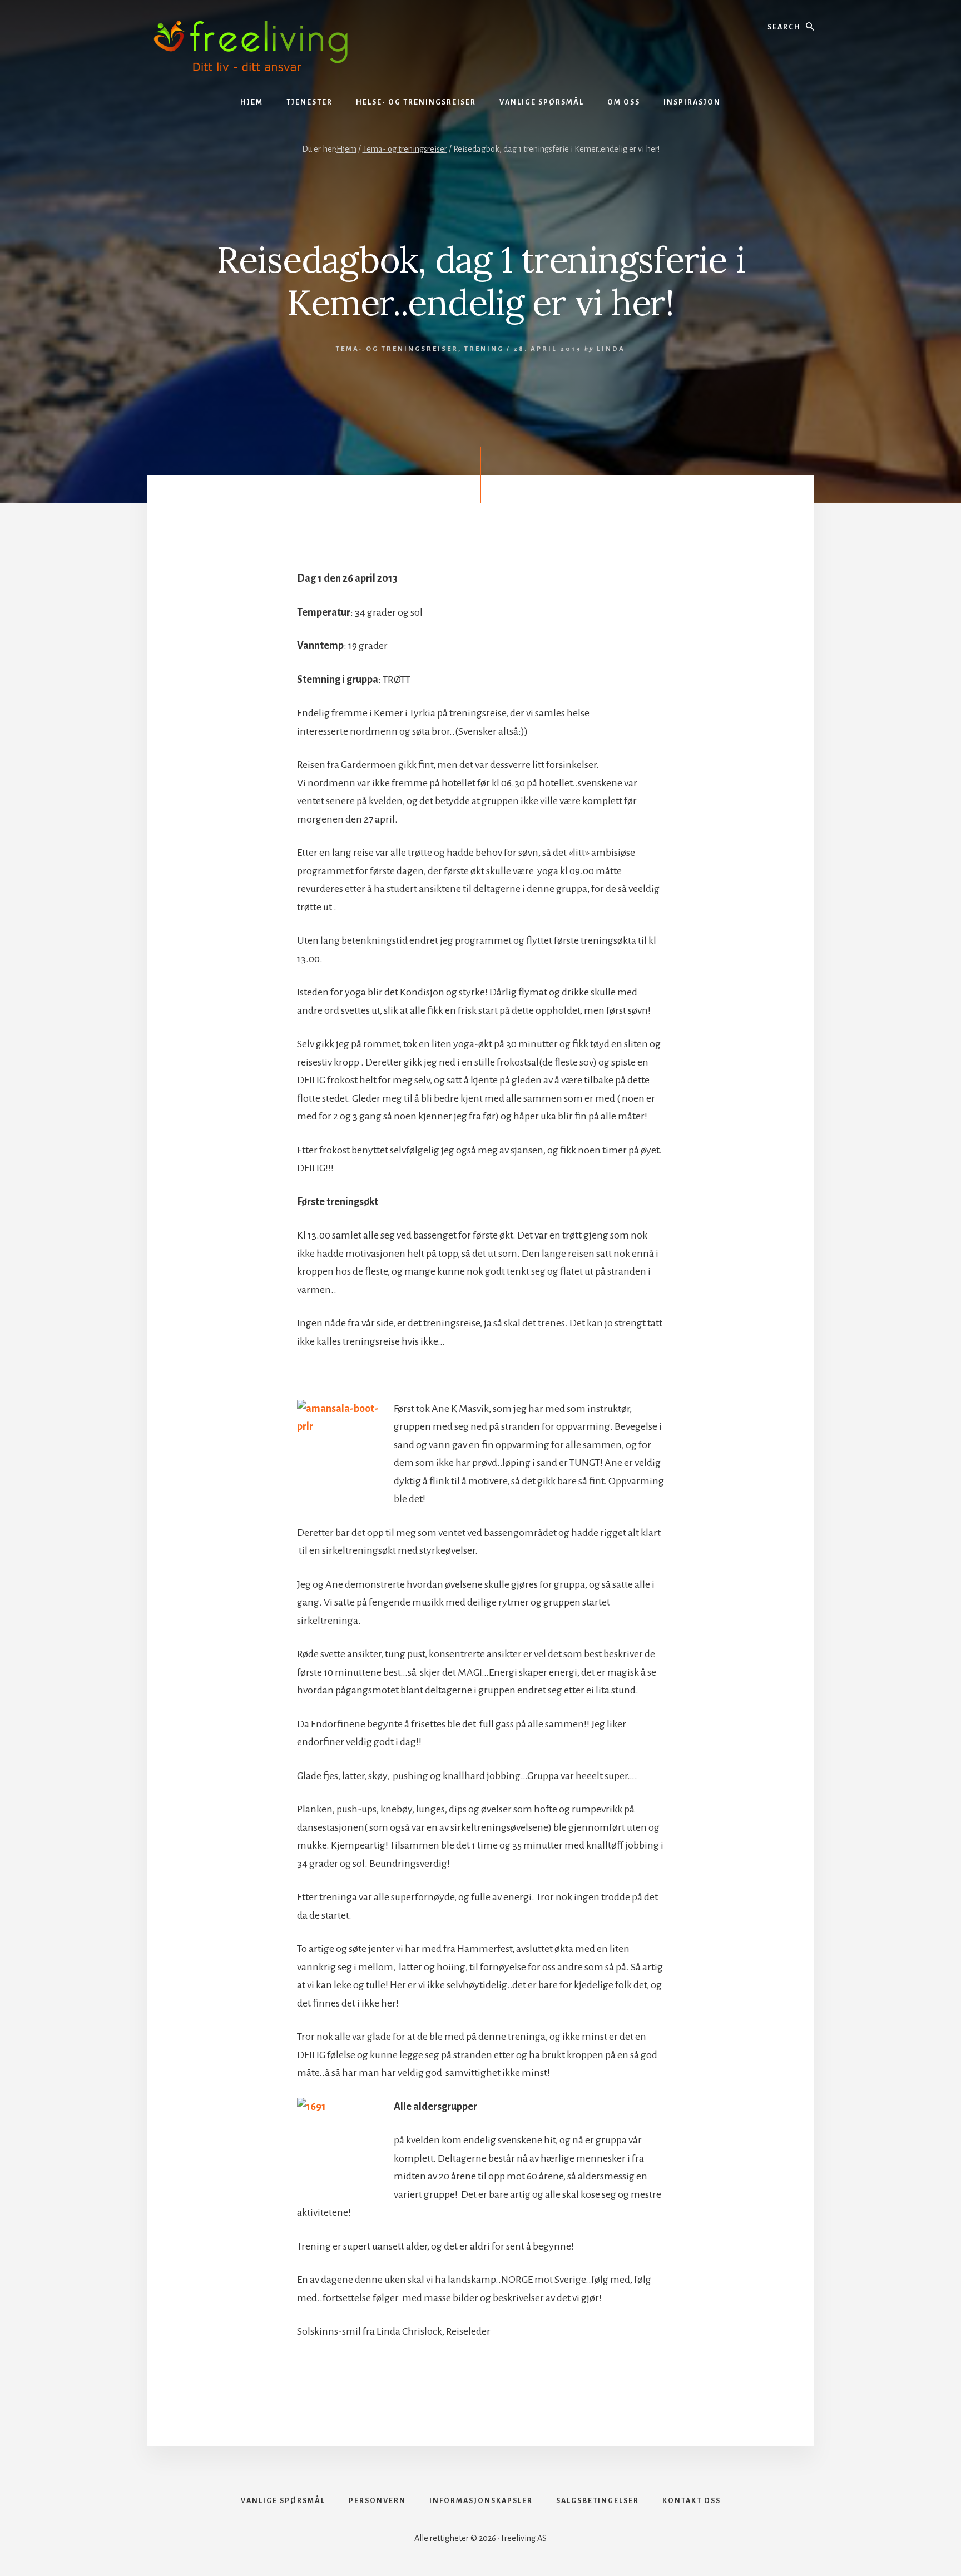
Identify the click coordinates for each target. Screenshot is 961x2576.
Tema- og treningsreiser (397, 349)
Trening (484, 349)
